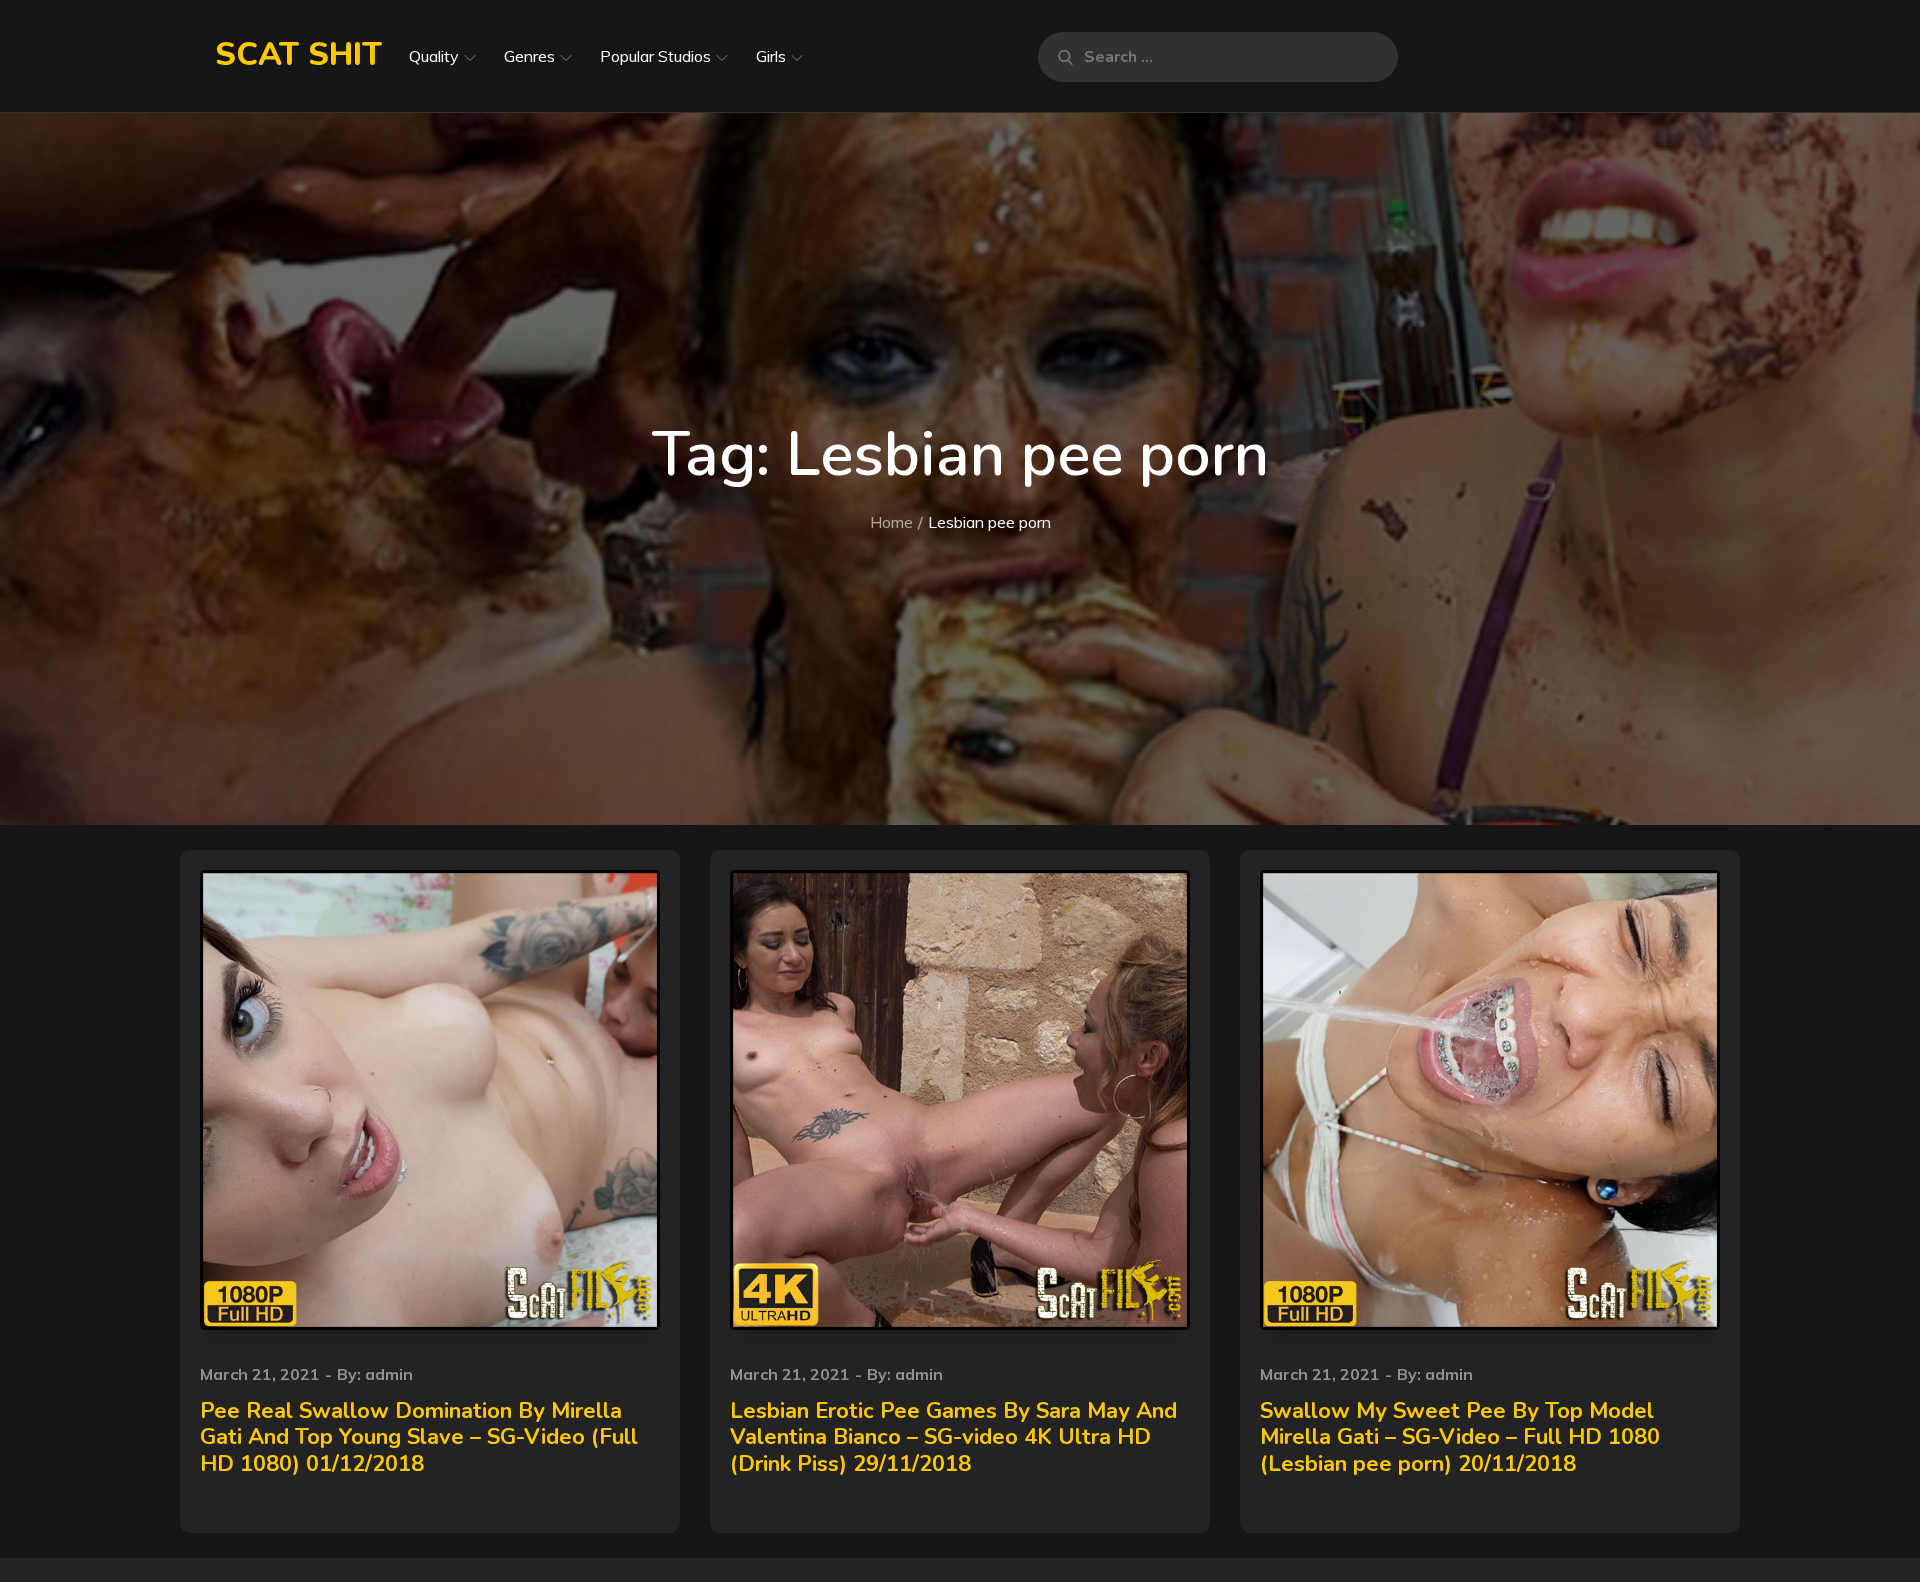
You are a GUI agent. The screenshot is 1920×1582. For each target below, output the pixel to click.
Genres (529, 56)
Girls (771, 56)
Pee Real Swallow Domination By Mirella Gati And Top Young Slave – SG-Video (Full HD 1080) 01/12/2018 (419, 1437)
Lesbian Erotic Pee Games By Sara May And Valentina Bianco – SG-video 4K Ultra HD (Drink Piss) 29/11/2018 (953, 1437)
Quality (434, 56)
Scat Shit (298, 54)
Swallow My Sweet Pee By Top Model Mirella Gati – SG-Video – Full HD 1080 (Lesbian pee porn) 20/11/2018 (1460, 1437)
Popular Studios (655, 56)
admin (389, 1374)
